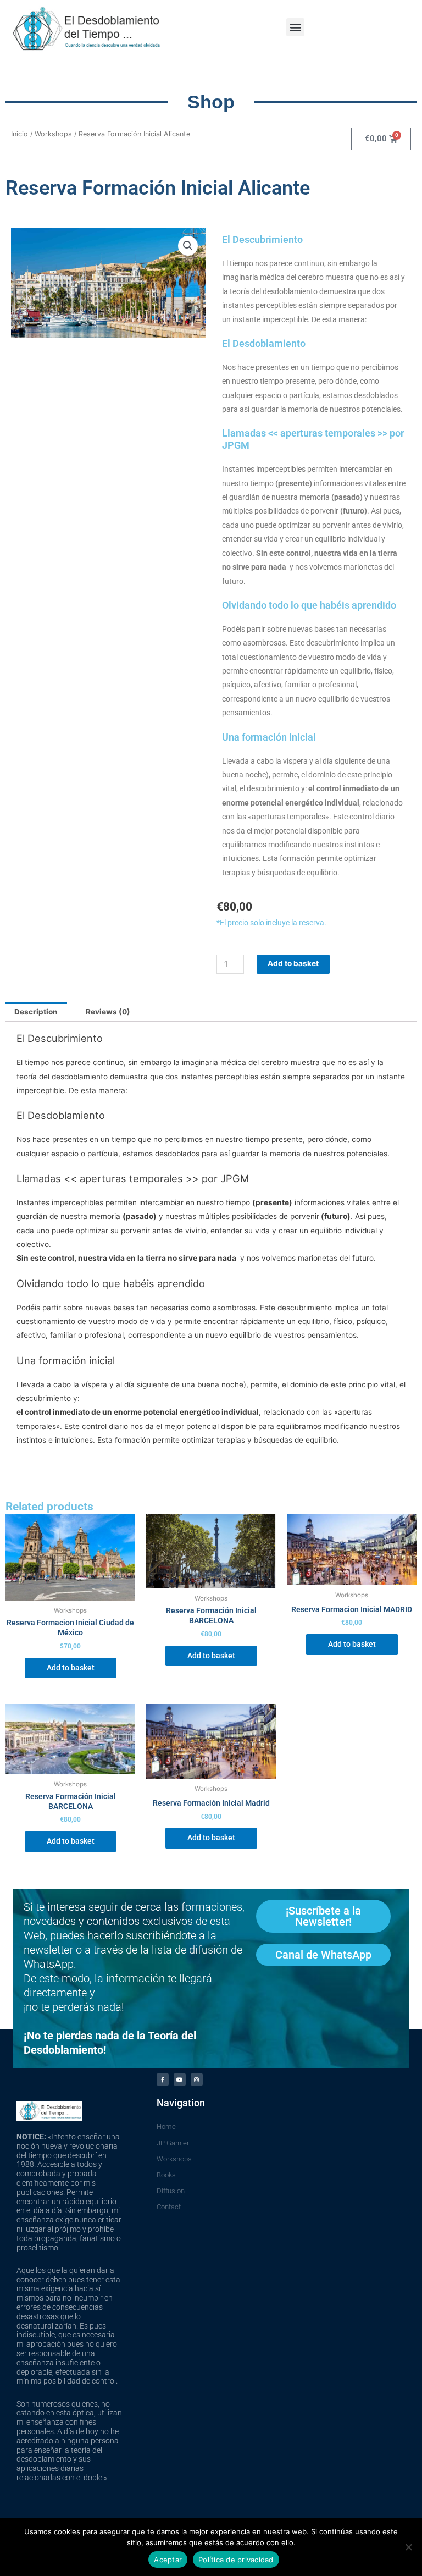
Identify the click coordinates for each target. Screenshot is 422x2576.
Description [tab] (36, 1012)
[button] (295, 27)
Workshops (53, 134)
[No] (408, 2547)
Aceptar (168, 2560)
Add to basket (293, 963)
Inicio (20, 134)
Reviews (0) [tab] (108, 1012)
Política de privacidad (236, 2560)
